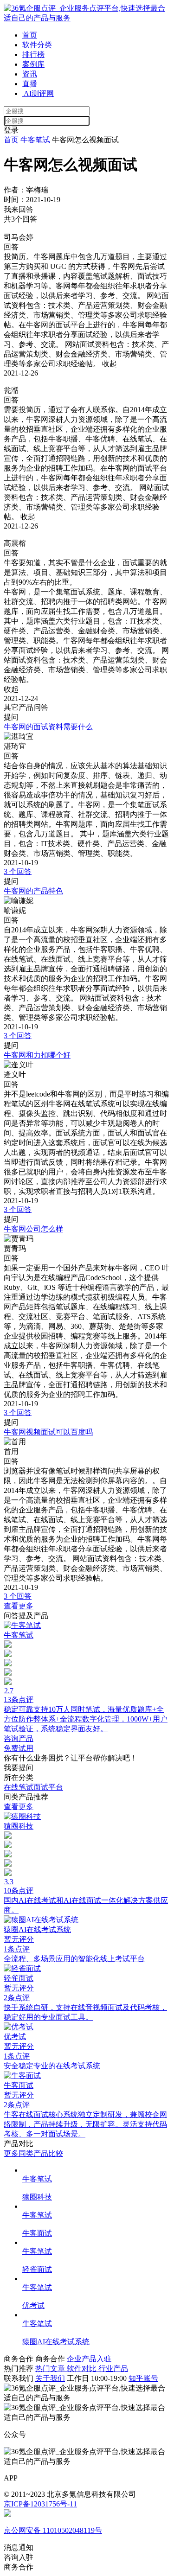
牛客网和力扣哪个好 (37, 1055)
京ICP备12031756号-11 (40, 2504)
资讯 (30, 74)
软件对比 (83, 2369)
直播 (30, 84)
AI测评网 (38, 93)
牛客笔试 (35, 140)
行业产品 (113, 2369)
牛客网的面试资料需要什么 (48, 727)
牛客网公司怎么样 (33, 1229)
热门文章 (51, 2369)
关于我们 (50, 2378)
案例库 (33, 64)
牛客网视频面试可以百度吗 (48, 1432)
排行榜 (33, 54)
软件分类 (37, 45)
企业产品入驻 (89, 2359)
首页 (30, 35)
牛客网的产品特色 (33, 891)
